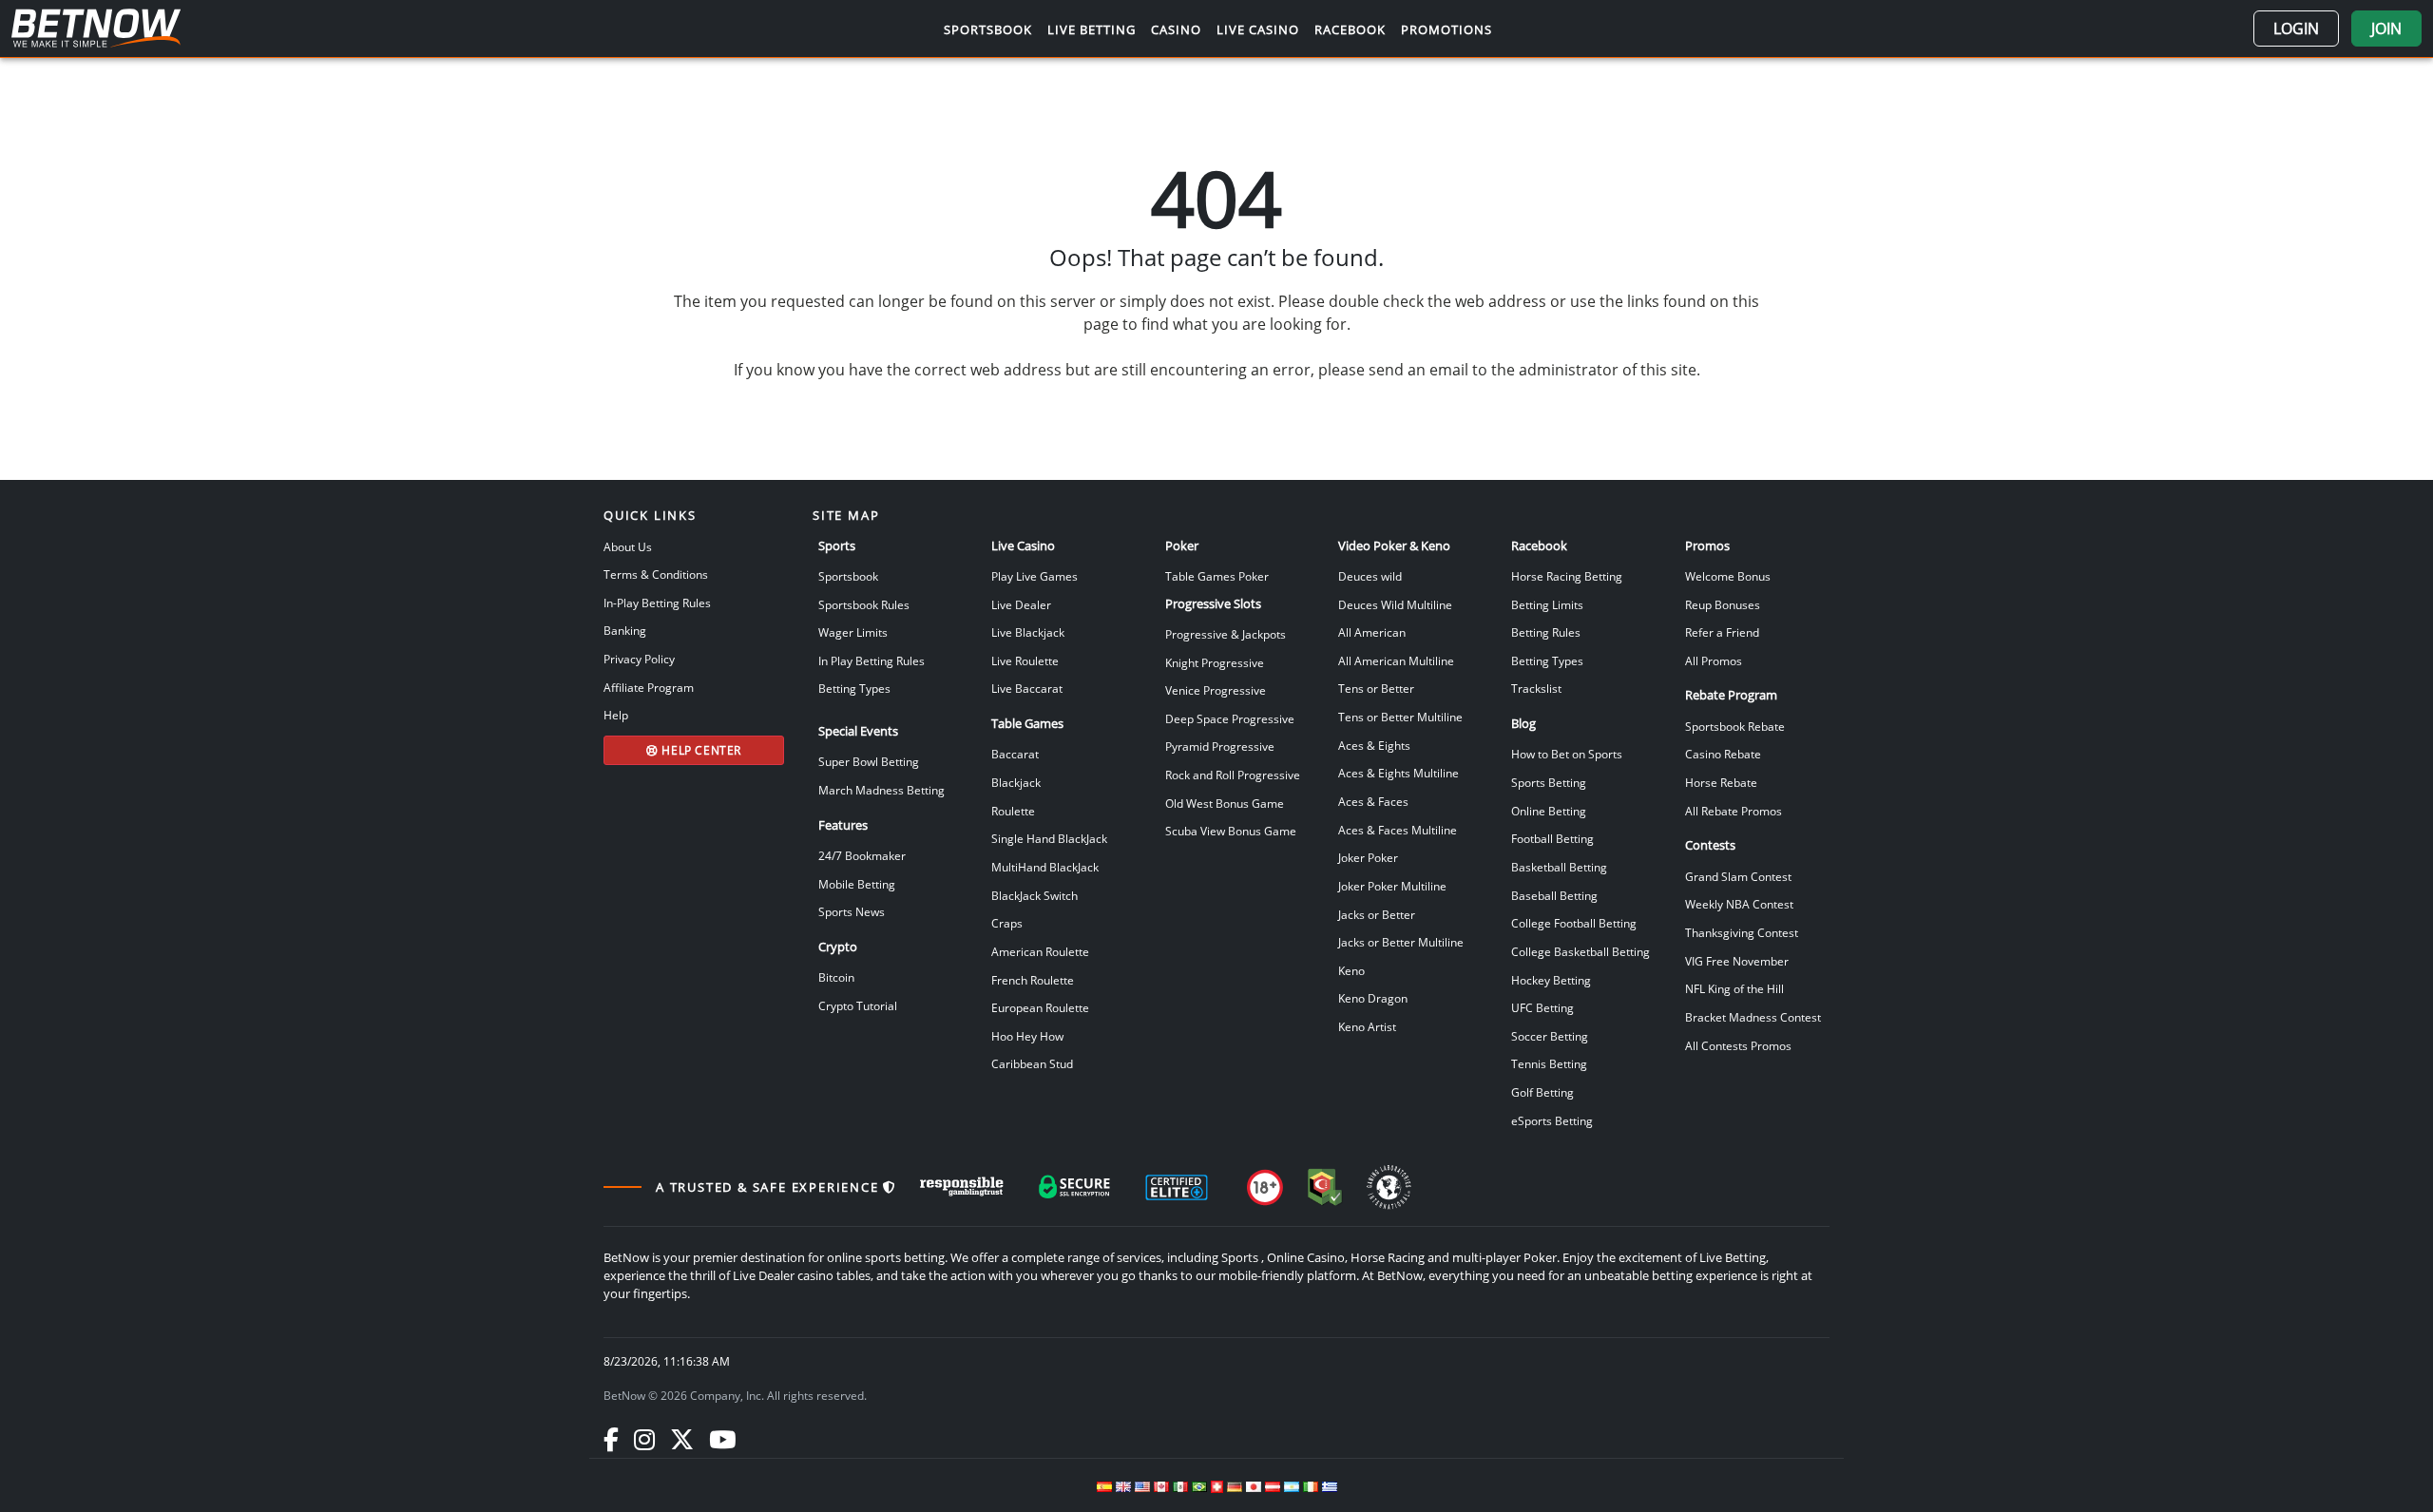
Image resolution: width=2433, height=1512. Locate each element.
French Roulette (1033, 980)
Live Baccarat (1027, 688)
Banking (625, 630)
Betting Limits (1547, 604)
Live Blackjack (1028, 632)
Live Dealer (1021, 604)
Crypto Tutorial (858, 1005)
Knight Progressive (1215, 662)
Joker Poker (1368, 857)
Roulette (1013, 811)
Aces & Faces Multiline (1398, 830)
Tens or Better (1376, 688)
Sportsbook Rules (864, 604)
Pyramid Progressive (1220, 746)
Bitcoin (836, 977)
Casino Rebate (1723, 754)
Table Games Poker (1217, 576)
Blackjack (1016, 782)
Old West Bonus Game (1225, 803)
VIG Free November (1737, 961)
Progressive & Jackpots (1226, 634)
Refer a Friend (1722, 632)
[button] (2296, 29)
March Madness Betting (881, 790)
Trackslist (1536, 688)
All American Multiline (1396, 660)
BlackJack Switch (1035, 895)
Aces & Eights (1374, 745)
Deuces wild (1370, 576)
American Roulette (1040, 951)
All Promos (1714, 660)
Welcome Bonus (1728, 576)
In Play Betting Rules (872, 660)
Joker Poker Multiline (1392, 886)
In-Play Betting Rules (657, 603)
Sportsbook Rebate (1735, 726)
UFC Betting (1542, 1007)
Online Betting (1549, 811)
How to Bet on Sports (1567, 754)
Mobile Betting (857, 884)
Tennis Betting (1549, 1063)
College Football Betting (1574, 923)
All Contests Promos (1738, 1045)
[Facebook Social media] (611, 1439)
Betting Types (854, 688)
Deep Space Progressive (1230, 718)
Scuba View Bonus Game (1231, 831)
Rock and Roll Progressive (1233, 775)
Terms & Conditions (656, 574)
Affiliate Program (649, 687)
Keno (1351, 970)
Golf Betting (1542, 1092)
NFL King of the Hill (1734, 988)
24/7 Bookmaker (862, 855)
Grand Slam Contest (1738, 876)
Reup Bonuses (1723, 604)
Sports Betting (1549, 782)
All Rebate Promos (1734, 811)
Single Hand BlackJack (1049, 838)
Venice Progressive (1216, 690)
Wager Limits (853, 632)
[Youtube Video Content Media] (722, 1439)
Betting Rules (1546, 632)
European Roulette (1040, 1007)
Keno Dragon (1373, 998)
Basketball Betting (1559, 867)
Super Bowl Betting (869, 761)
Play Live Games (1035, 576)
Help (616, 715)
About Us (628, 546)
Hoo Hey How (1027, 1036)
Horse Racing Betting (1567, 576)
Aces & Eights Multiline (1398, 773)
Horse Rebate (1721, 782)
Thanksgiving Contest (1742, 932)
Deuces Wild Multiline (1395, 604)
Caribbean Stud (1032, 1063)
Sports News (852, 911)
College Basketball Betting (1580, 951)
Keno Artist (1367, 1026)
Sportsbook (848, 576)
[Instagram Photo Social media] (644, 1439)
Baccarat (1015, 754)
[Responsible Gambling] (962, 1187)
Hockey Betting (1551, 980)
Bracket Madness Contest (1753, 1017)
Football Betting (1552, 838)
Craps (1007, 923)
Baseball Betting (1554, 895)
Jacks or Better (1377, 914)
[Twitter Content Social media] (682, 1439)
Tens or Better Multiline (1400, 717)
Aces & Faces (1373, 801)
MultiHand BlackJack (1045, 867)
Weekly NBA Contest (1739, 904)
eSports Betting (1552, 1120)
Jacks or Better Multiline (1401, 942)
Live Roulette (1025, 660)
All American (1372, 632)
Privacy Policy (639, 659)
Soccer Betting (1550, 1036)
